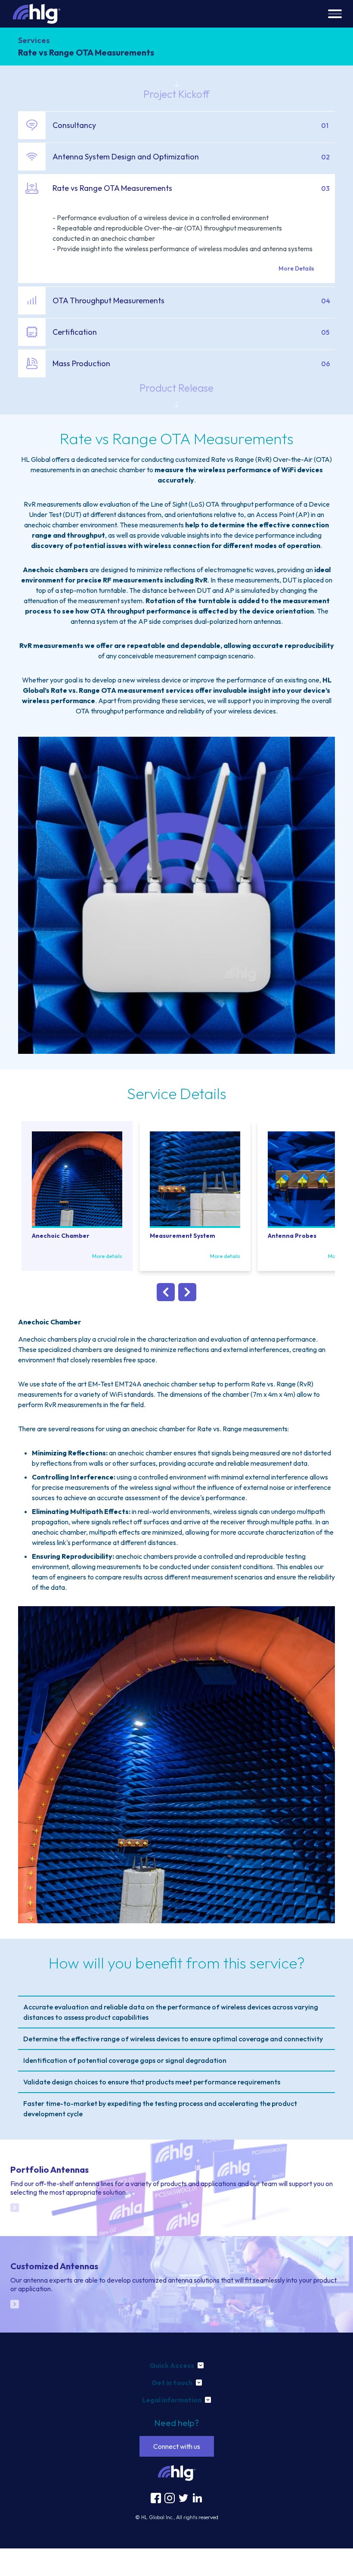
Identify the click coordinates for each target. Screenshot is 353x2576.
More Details (296, 268)
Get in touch (172, 2383)
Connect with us (177, 2446)
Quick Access (172, 2365)
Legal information (172, 2400)
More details (107, 1256)
